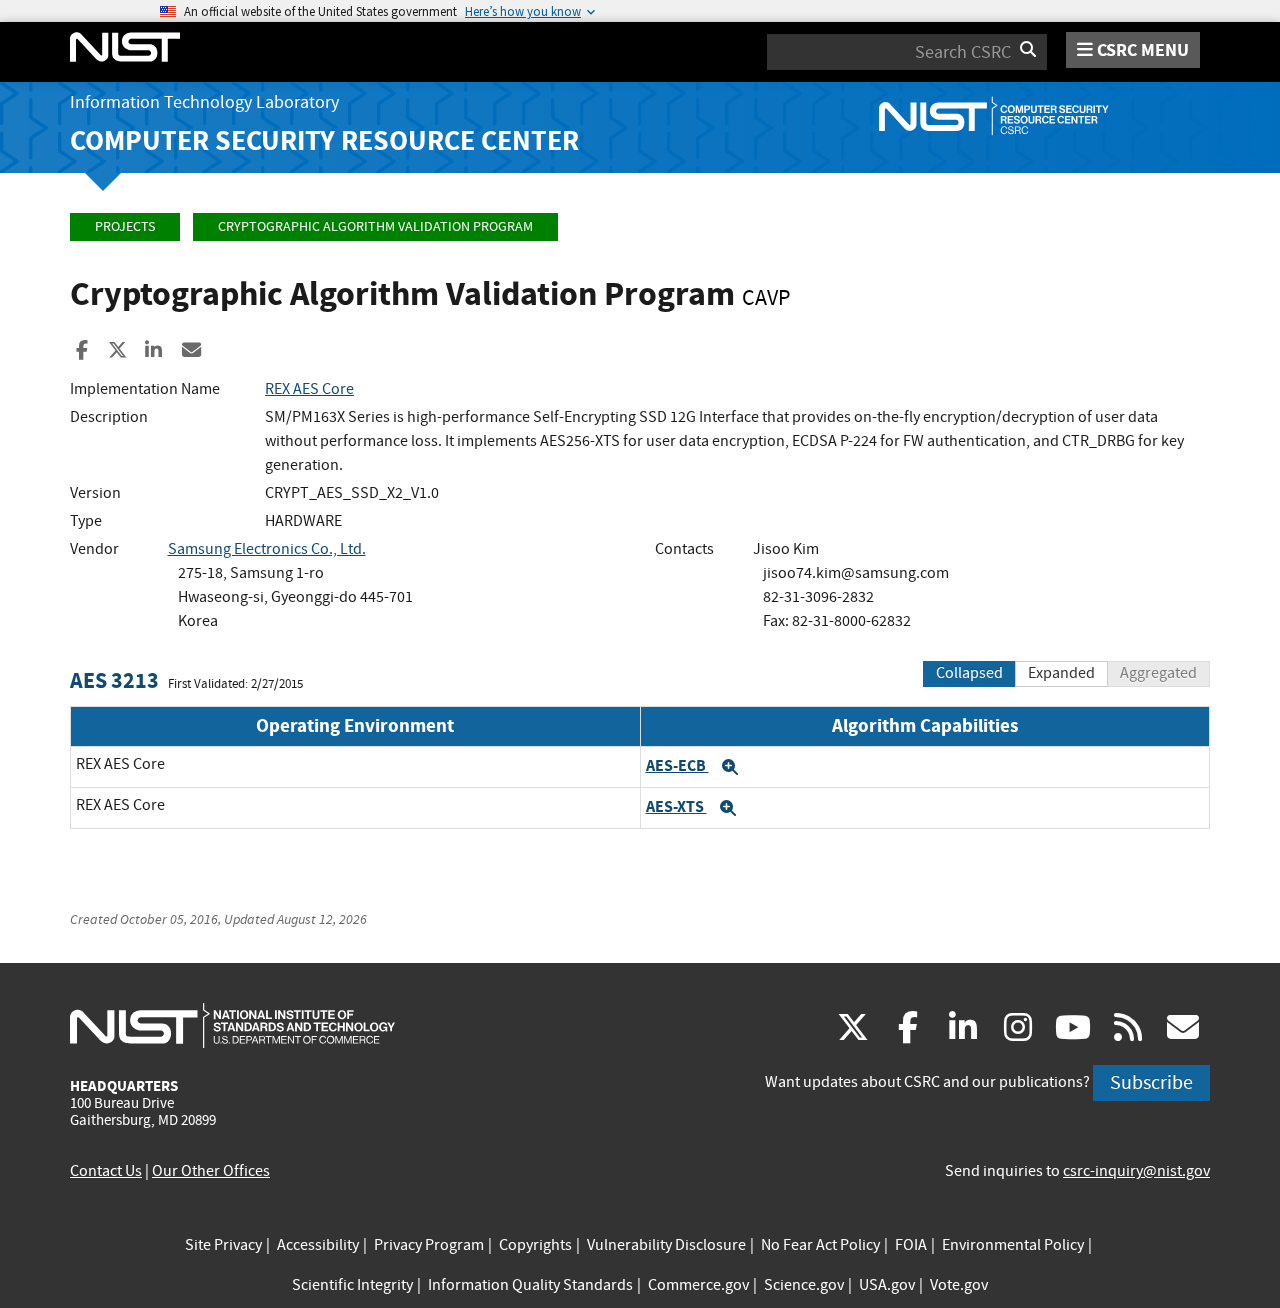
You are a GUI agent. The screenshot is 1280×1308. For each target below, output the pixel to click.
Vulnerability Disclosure (666, 1245)
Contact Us (106, 1171)
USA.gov (887, 1285)
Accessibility (318, 1245)
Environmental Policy (1013, 1245)
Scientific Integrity (352, 1285)
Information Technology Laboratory (204, 102)
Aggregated (1158, 673)
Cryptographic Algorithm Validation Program (375, 226)
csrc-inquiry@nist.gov (1136, 1171)
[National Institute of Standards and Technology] (232, 1025)
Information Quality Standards (530, 1285)
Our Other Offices (211, 1171)
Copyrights (535, 1245)
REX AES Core (309, 389)
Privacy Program (429, 1245)
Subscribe (1151, 1082)
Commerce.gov (698, 1285)
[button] (730, 767)
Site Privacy (223, 1245)
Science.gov (804, 1285)
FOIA (911, 1245)
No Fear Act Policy (820, 1245)
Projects (125, 226)
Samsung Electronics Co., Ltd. (267, 549)
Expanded (1061, 673)
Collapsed (969, 673)
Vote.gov (959, 1285)
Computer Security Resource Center (324, 140)
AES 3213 (114, 680)
